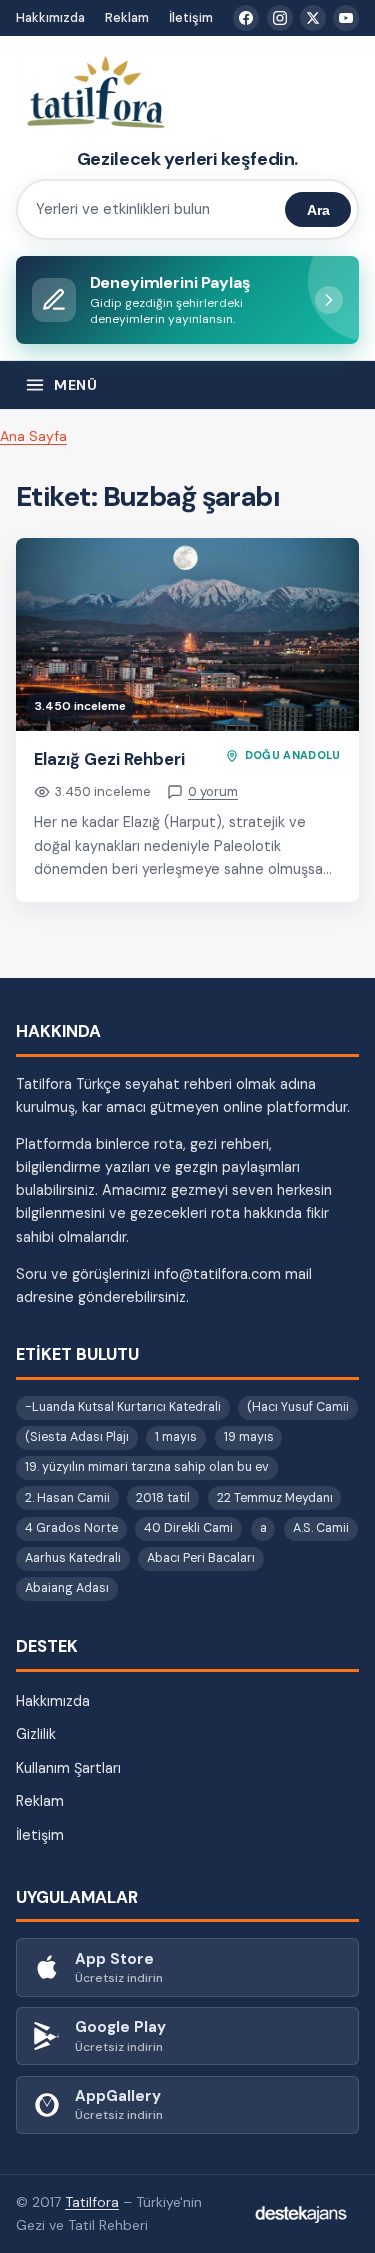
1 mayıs (176, 1437)
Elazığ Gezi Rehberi (109, 759)
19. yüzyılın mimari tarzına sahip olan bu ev (147, 1467)
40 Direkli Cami (188, 1528)
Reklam (127, 17)
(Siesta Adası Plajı (77, 1437)
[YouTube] (346, 18)
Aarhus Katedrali (73, 1558)
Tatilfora (92, 2202)
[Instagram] (280, 18)
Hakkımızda (50, 17)
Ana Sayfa (33, 436)
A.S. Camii (321, 1528)
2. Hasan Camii (67, 1498)
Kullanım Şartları (68, 1768)
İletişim (191, 17)
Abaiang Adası (67, 1588)
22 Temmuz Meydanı (275, 1498)
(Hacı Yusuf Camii (298, 1407)
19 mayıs (249, 1437)
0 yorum (213, 791)
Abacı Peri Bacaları (201, 1558)
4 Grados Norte (71, 1528)
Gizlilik (36, 1734)
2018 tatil (163, 1498)
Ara (318, 210)
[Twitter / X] (313, 18)
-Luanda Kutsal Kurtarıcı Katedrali (123, 1407)
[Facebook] (246, 18)
